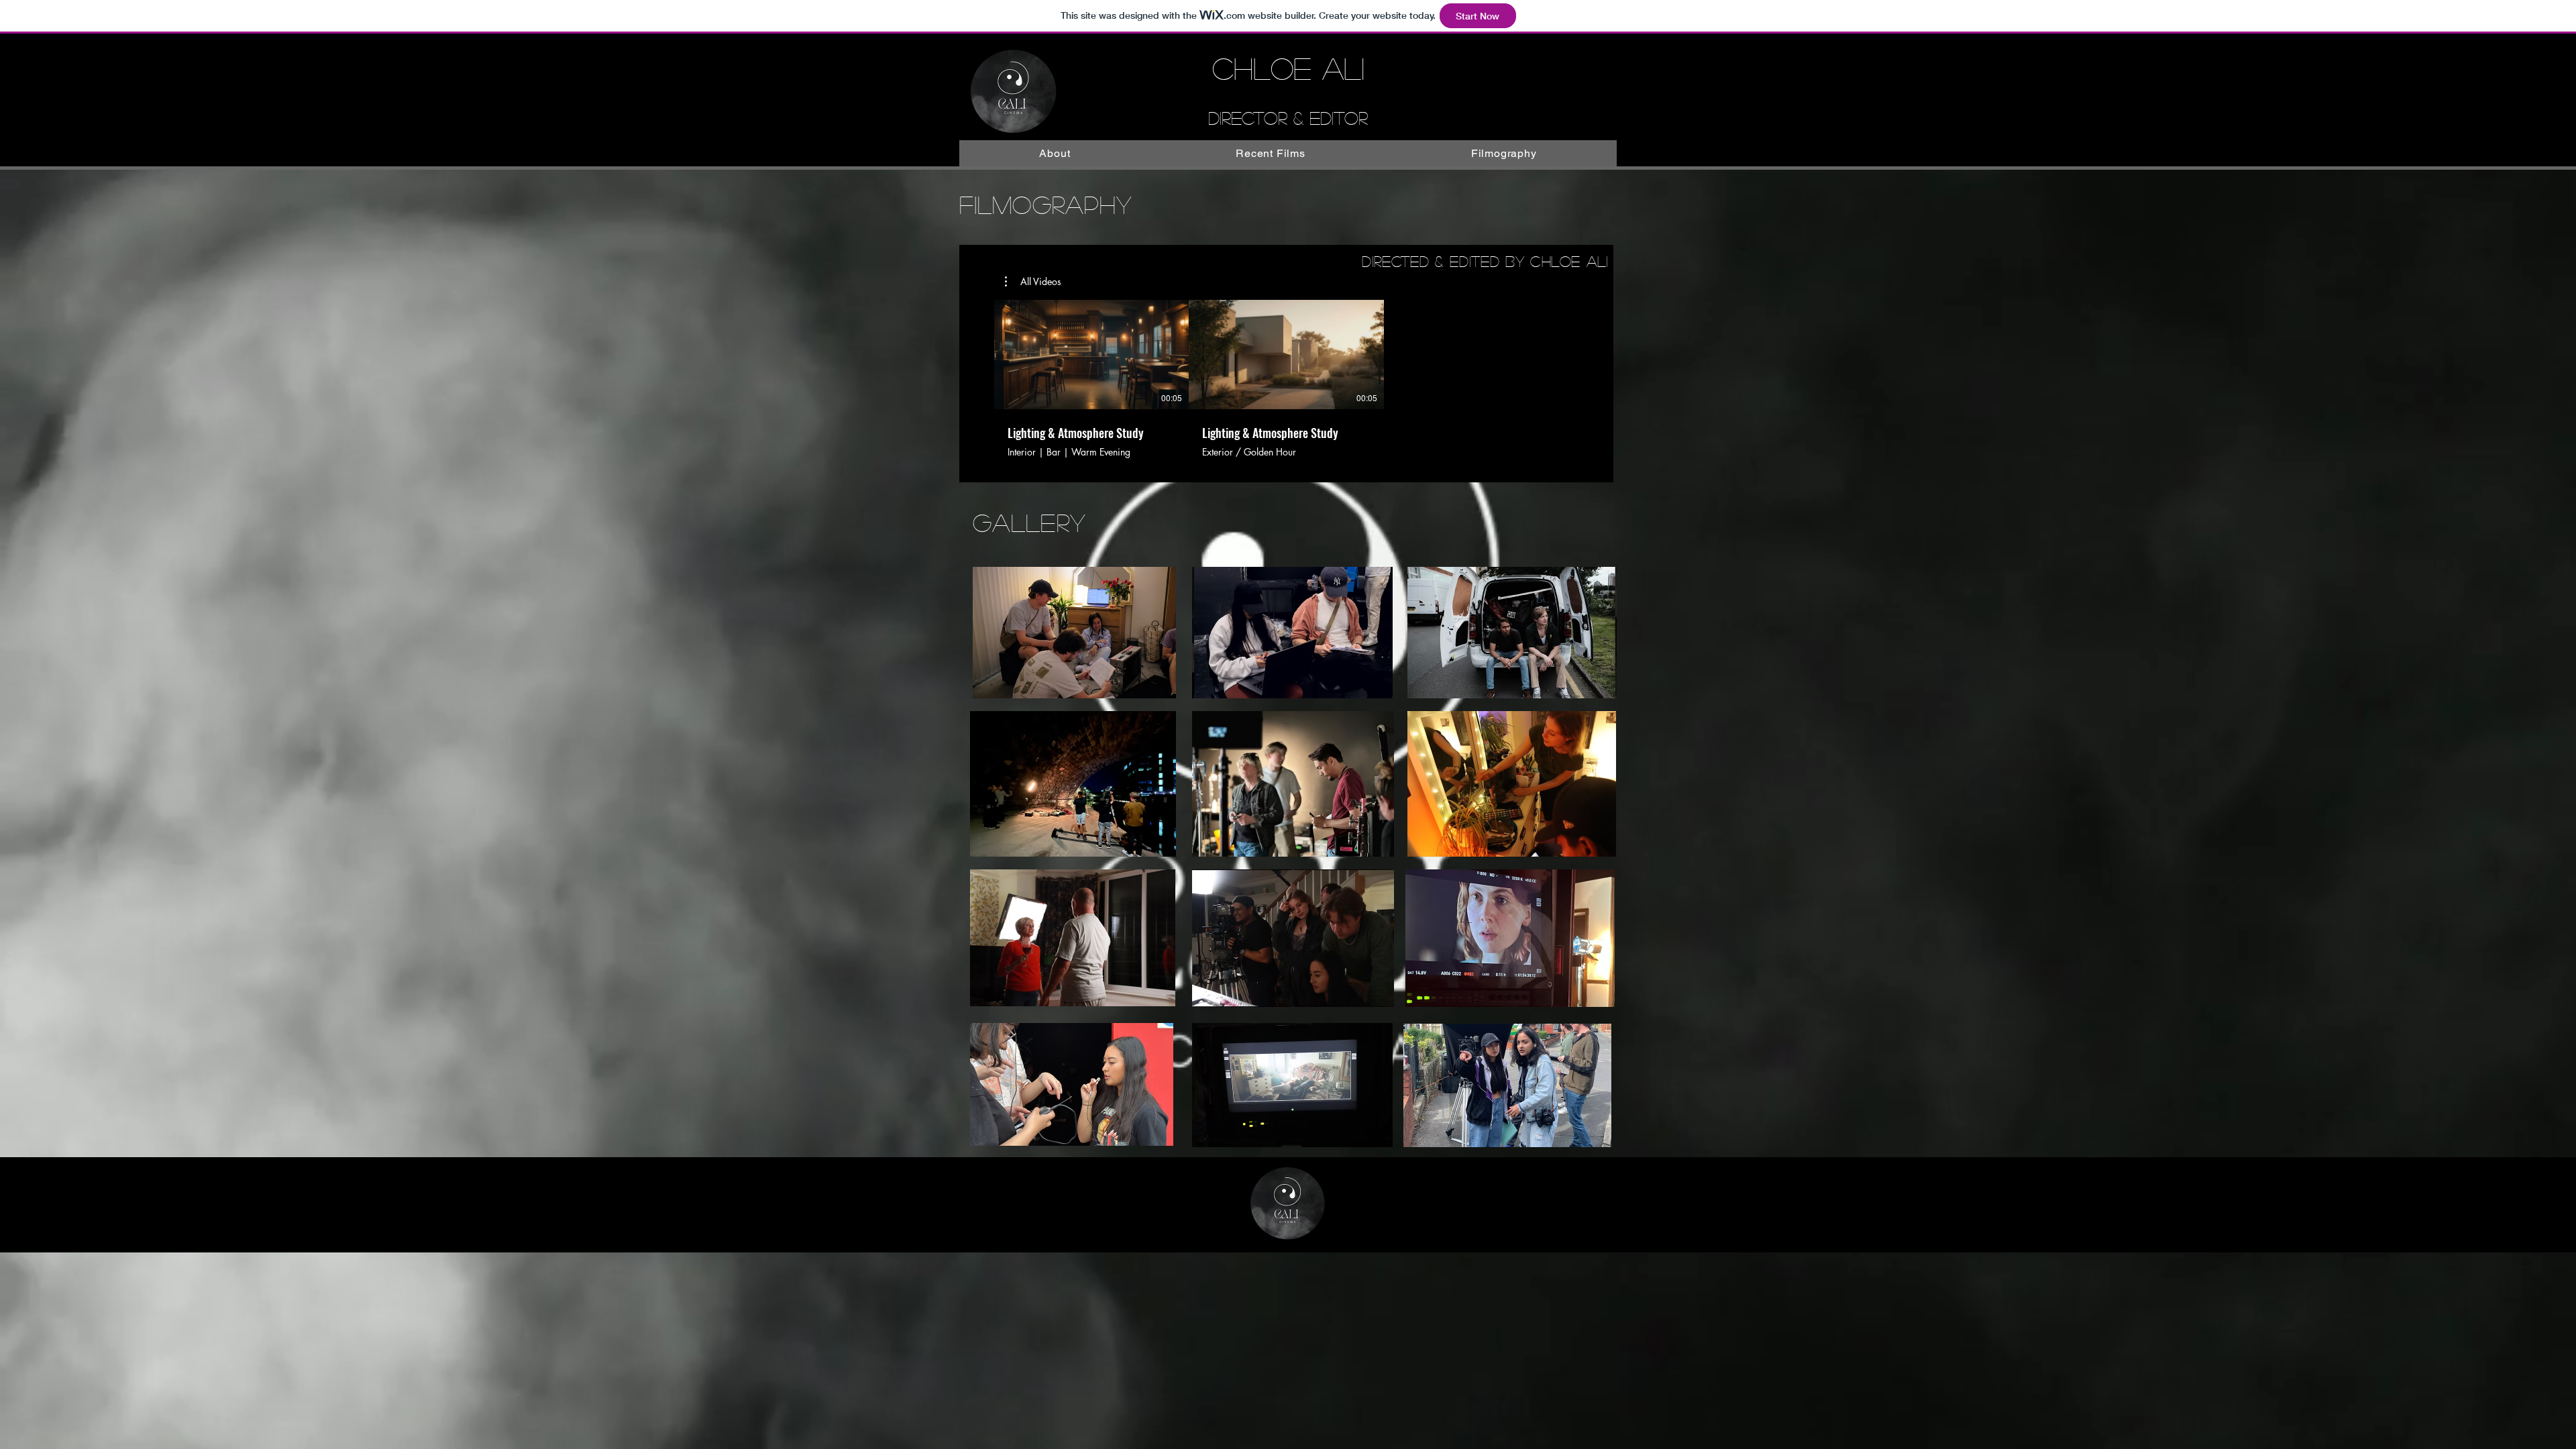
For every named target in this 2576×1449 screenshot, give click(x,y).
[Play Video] (1091, 355)
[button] (1033, 282)
